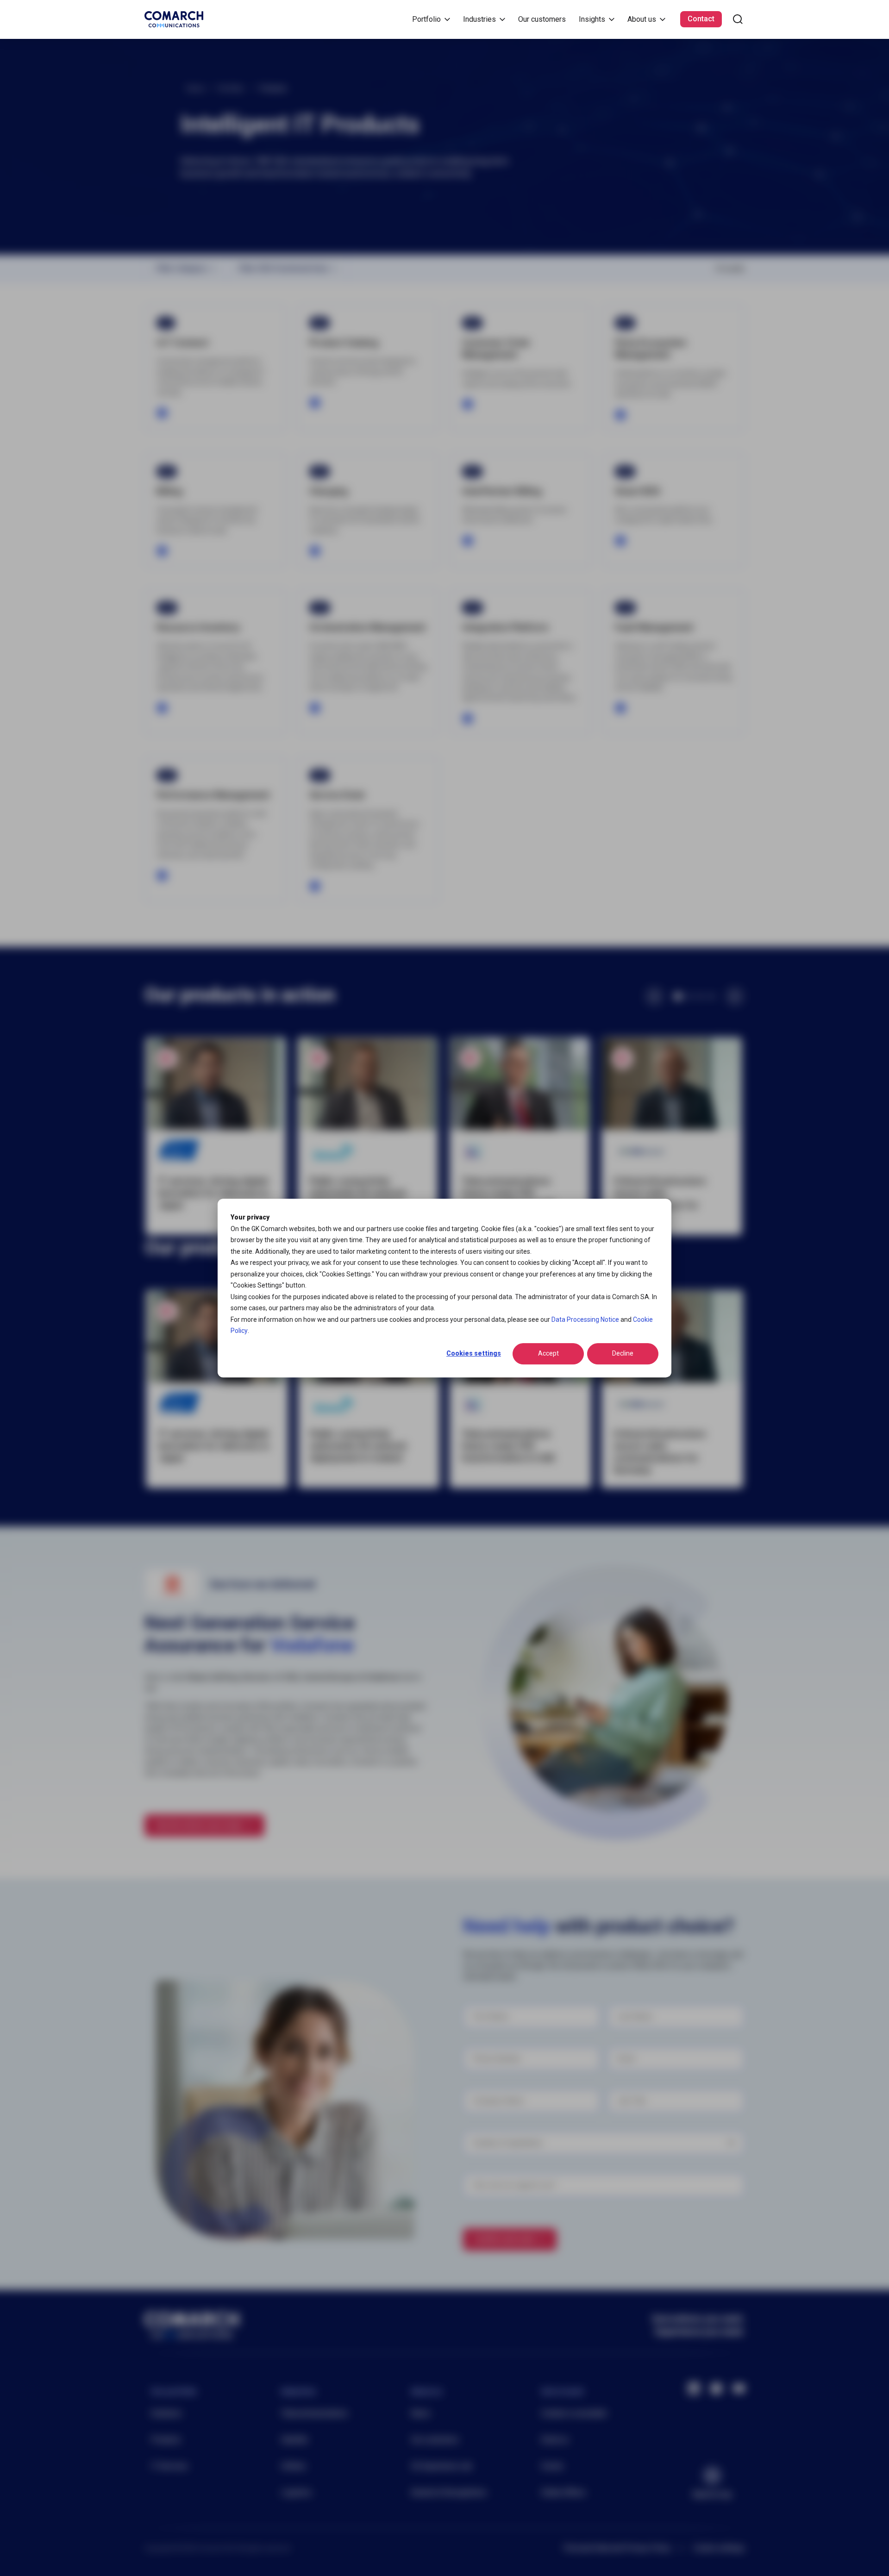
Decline (623, 1354)
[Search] (738, 19)
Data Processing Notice (585, 1319)
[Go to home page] (174, 19)
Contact (701, 19)
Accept (548, 1354)
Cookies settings (474, 1354)
